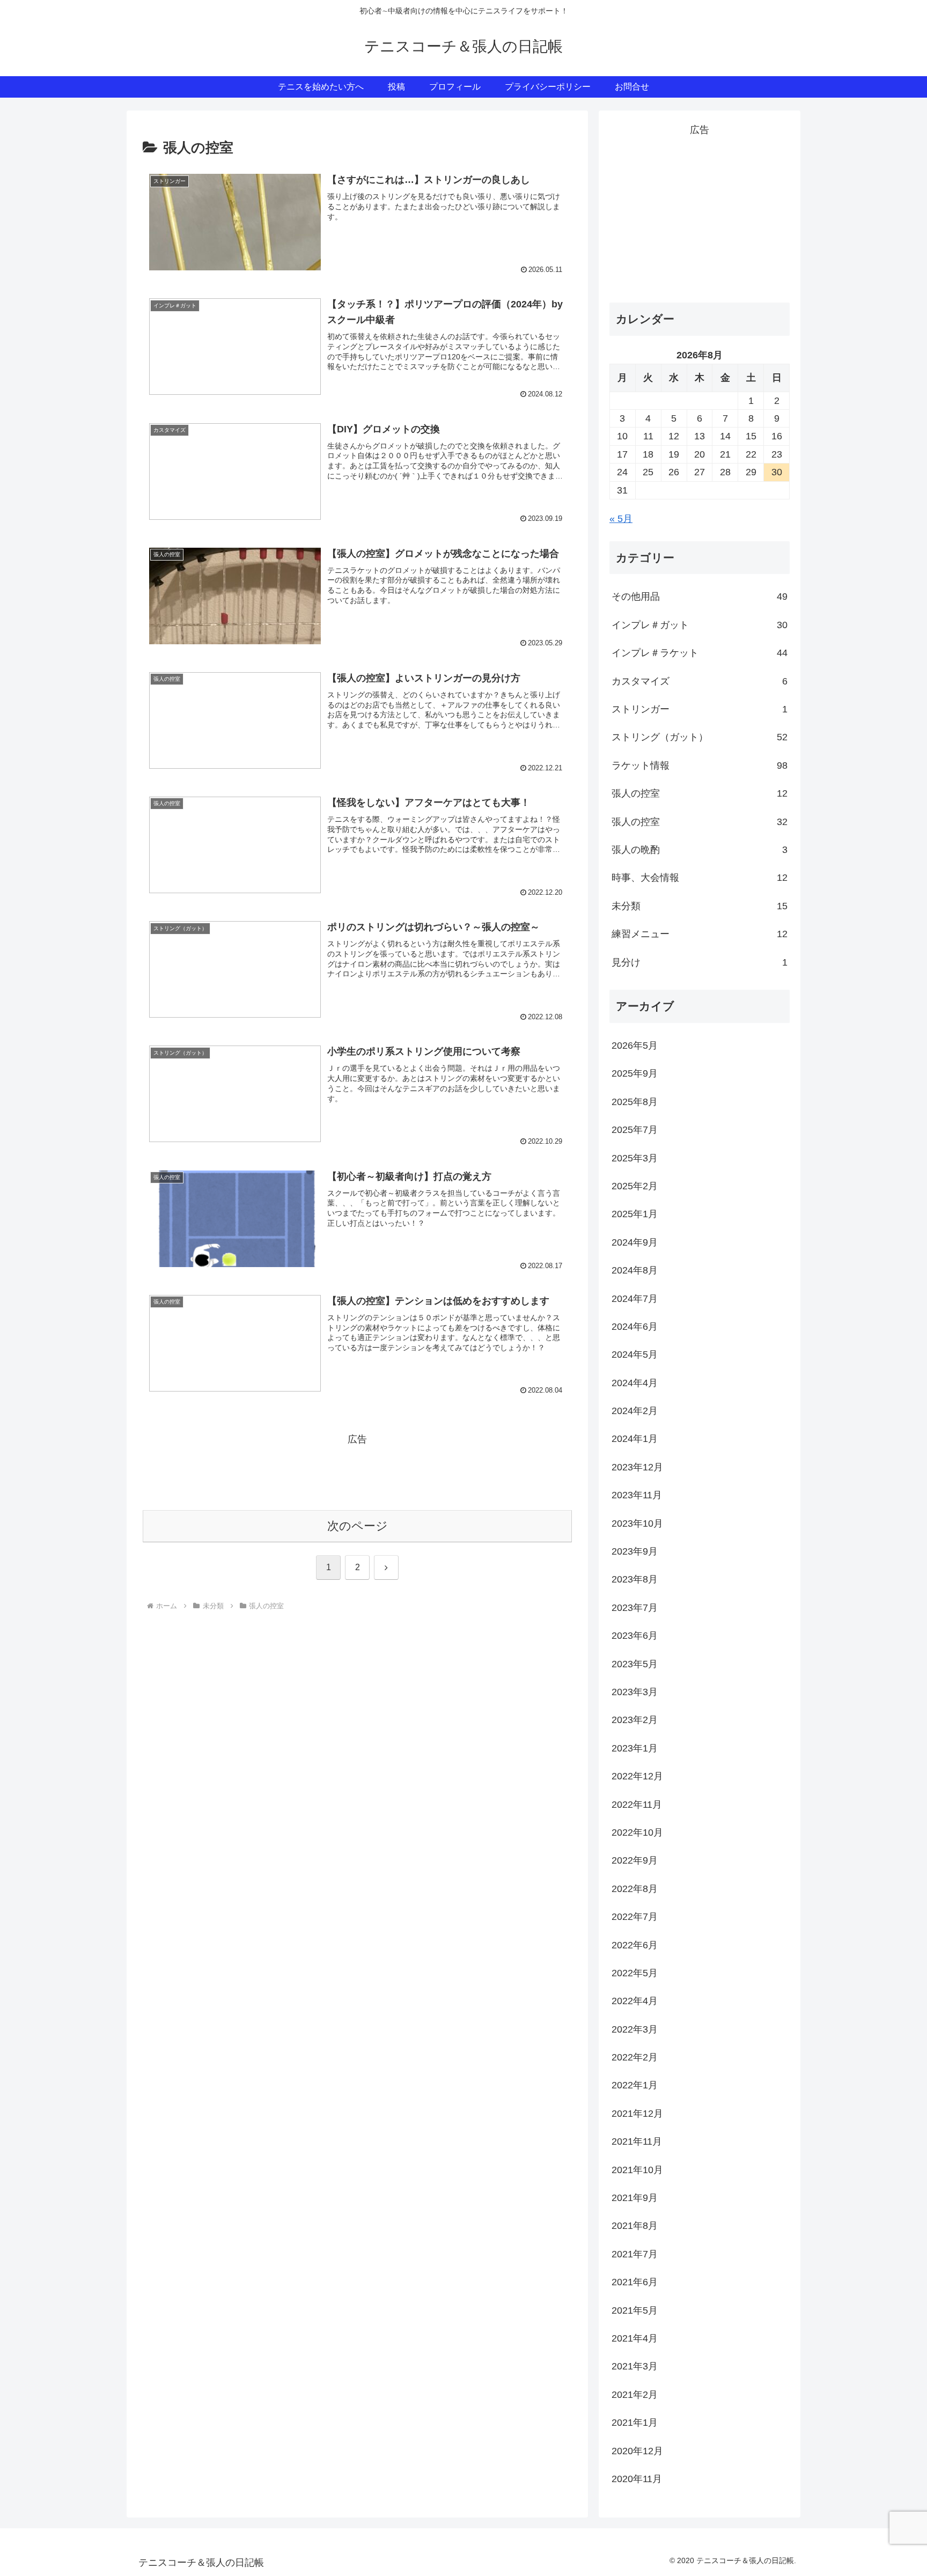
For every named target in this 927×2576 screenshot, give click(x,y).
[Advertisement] (357, 1472)
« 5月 (621, 519)
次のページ (358, 1526)
